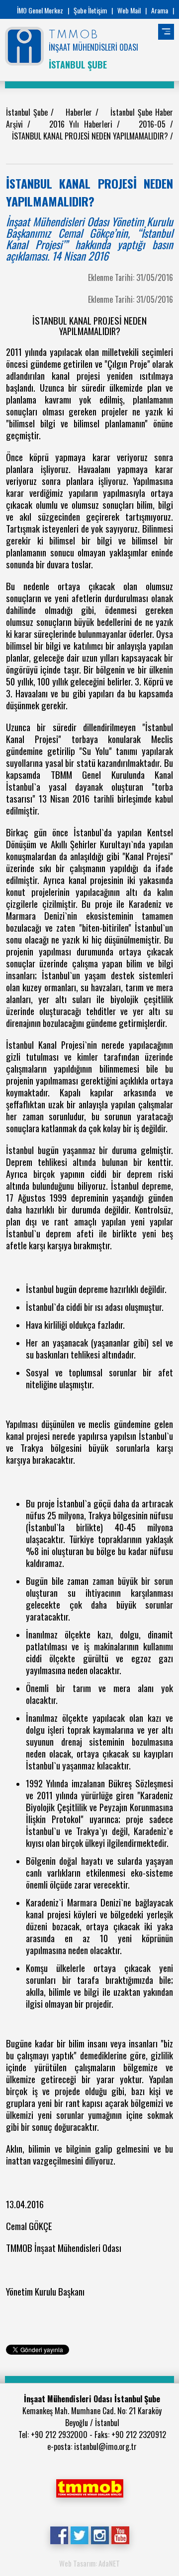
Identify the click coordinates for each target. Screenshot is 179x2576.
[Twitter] (79, 2534)
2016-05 (154, 124)
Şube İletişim (90, 10)
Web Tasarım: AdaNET (89, 2563)
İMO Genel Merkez (40, 10)
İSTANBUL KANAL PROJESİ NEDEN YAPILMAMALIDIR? (91, 136)
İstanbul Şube (28, 112)
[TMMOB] (89, 2487)
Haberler (80, 112)
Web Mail (129, 10)
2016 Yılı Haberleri (83, 124)
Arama (160, 10)
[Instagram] (100, 2534)
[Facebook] (59, 2534)
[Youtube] (120, 2534)
